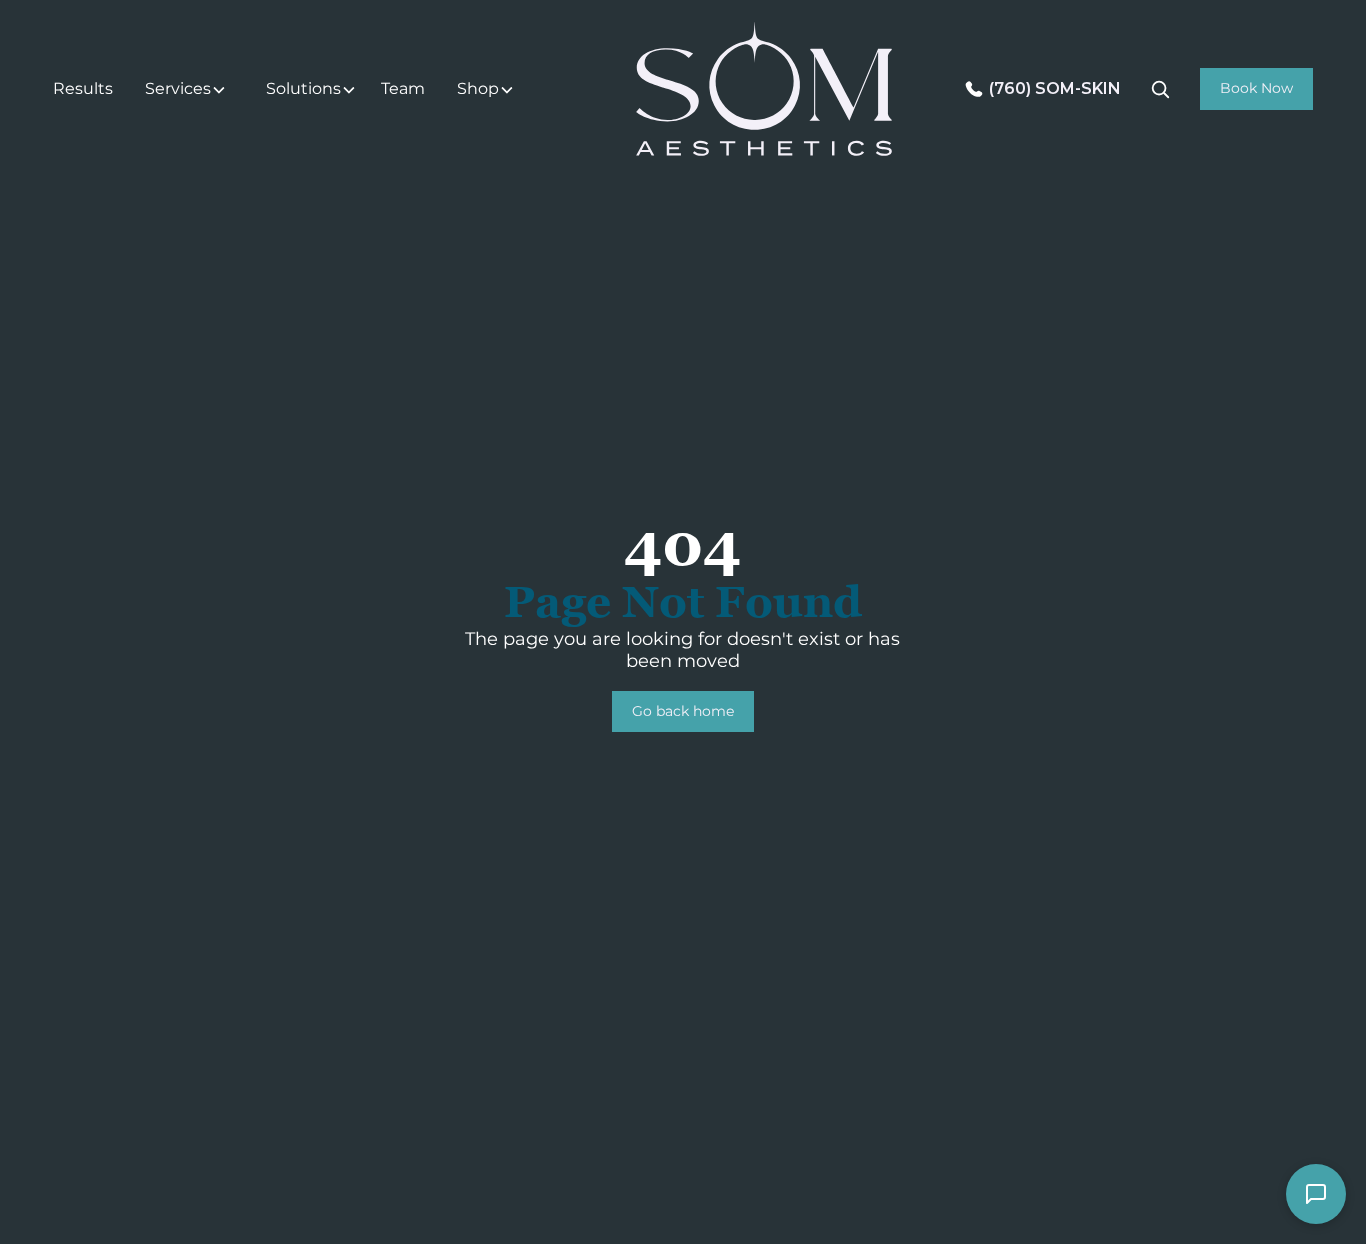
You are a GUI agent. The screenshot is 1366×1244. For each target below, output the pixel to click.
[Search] (1160, 89)
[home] (764, 89)
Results (83, 88)
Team (403, 88)
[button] (189, 89)
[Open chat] (1316, 1194)
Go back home (683, 711)
